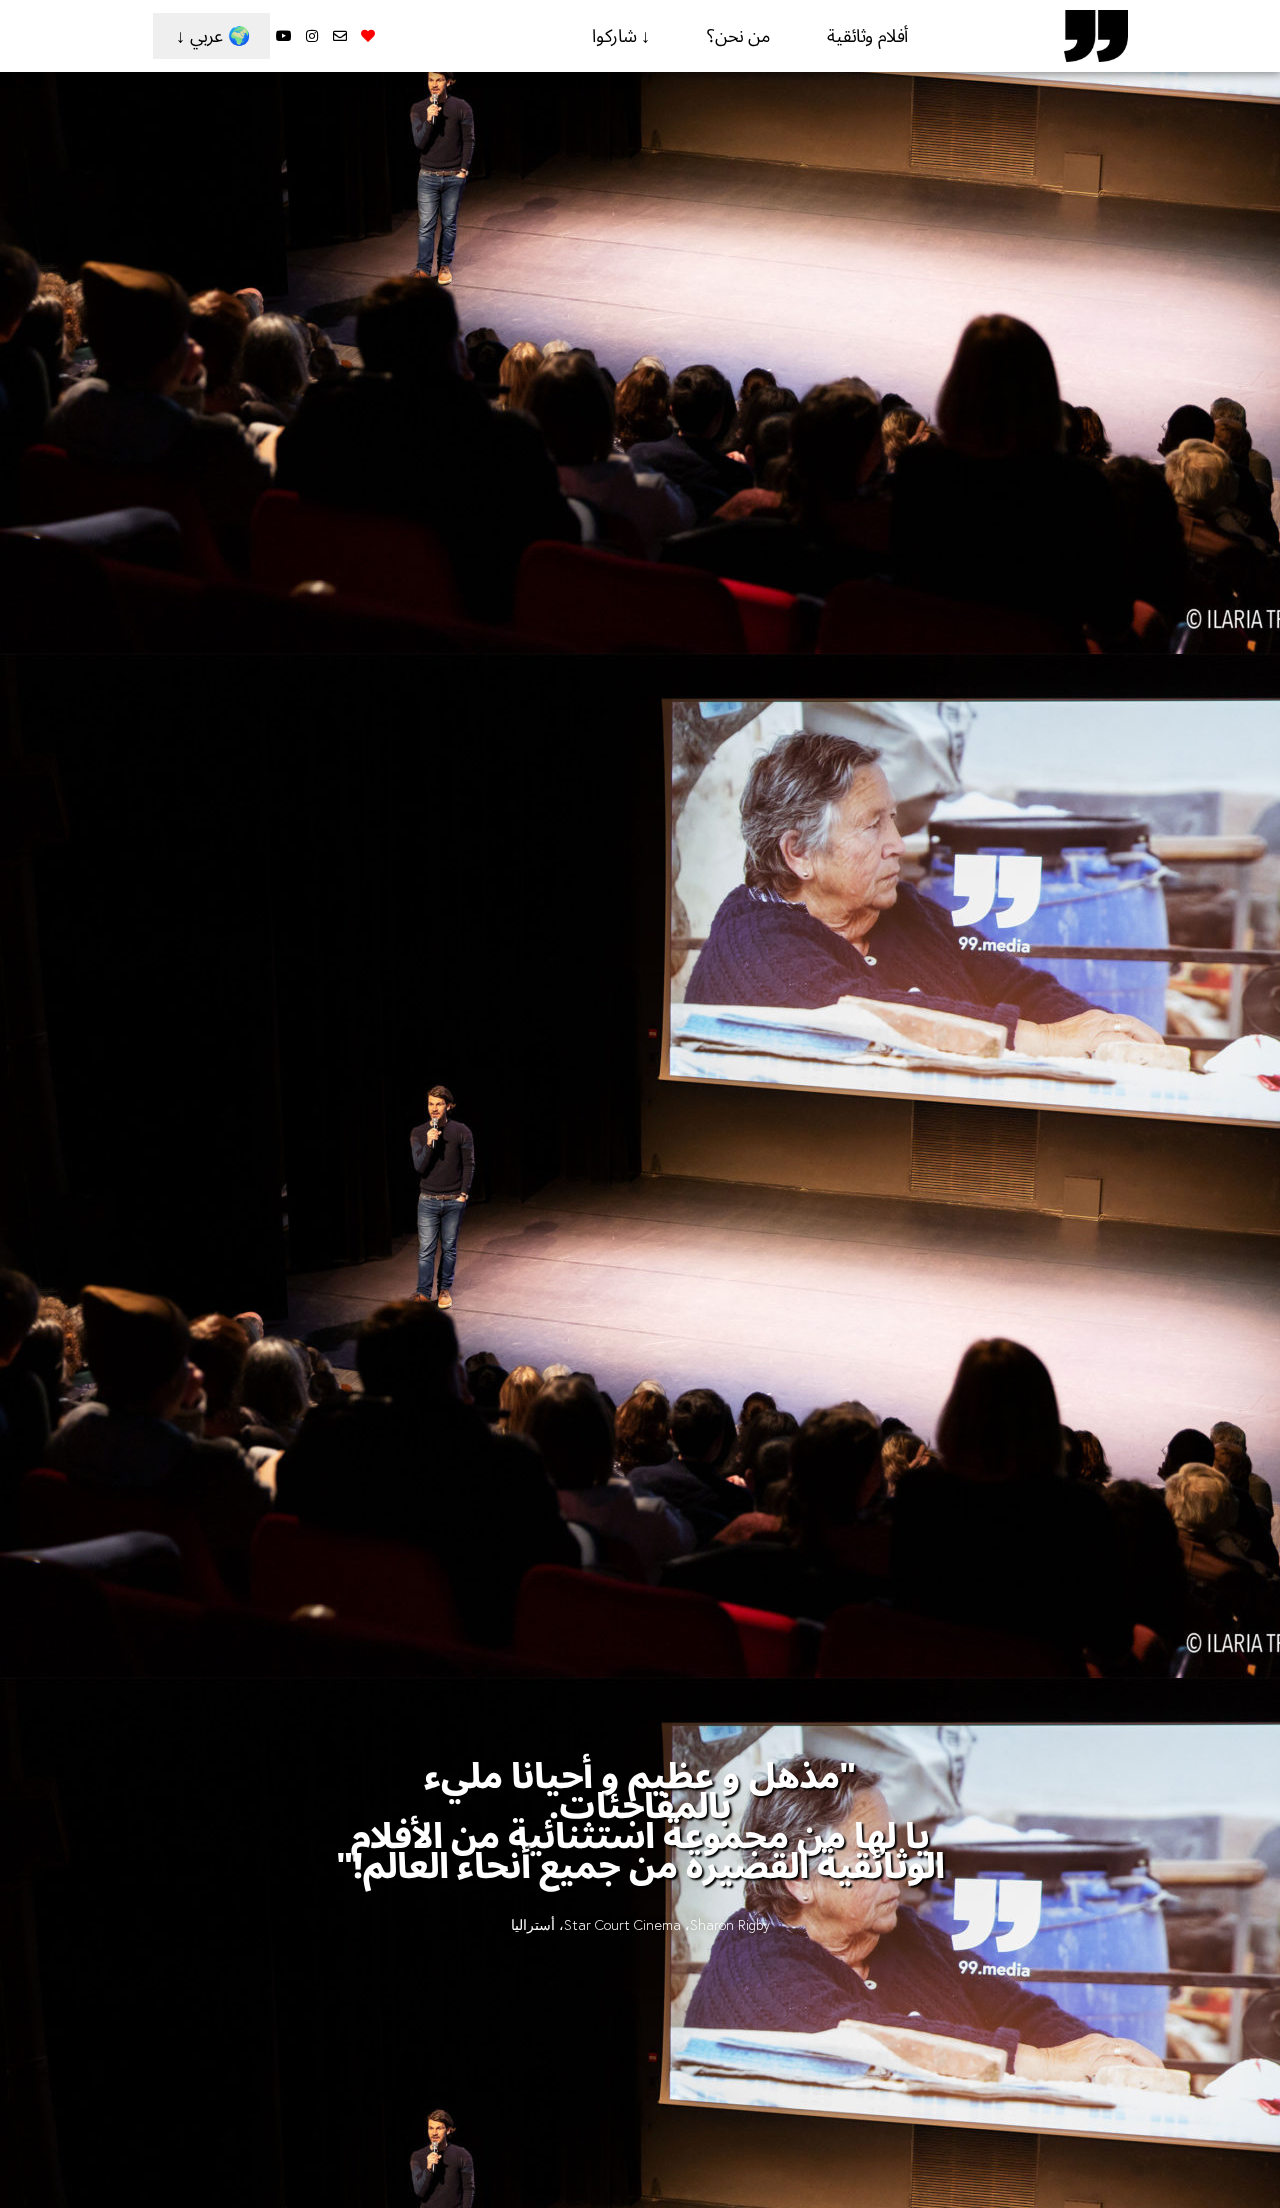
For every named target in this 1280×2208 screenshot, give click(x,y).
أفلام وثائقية (867, 36)
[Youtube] (284, 36)
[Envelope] (340, 36)
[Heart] (368, 36)
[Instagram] (312, 36)
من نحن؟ (738, 36)
